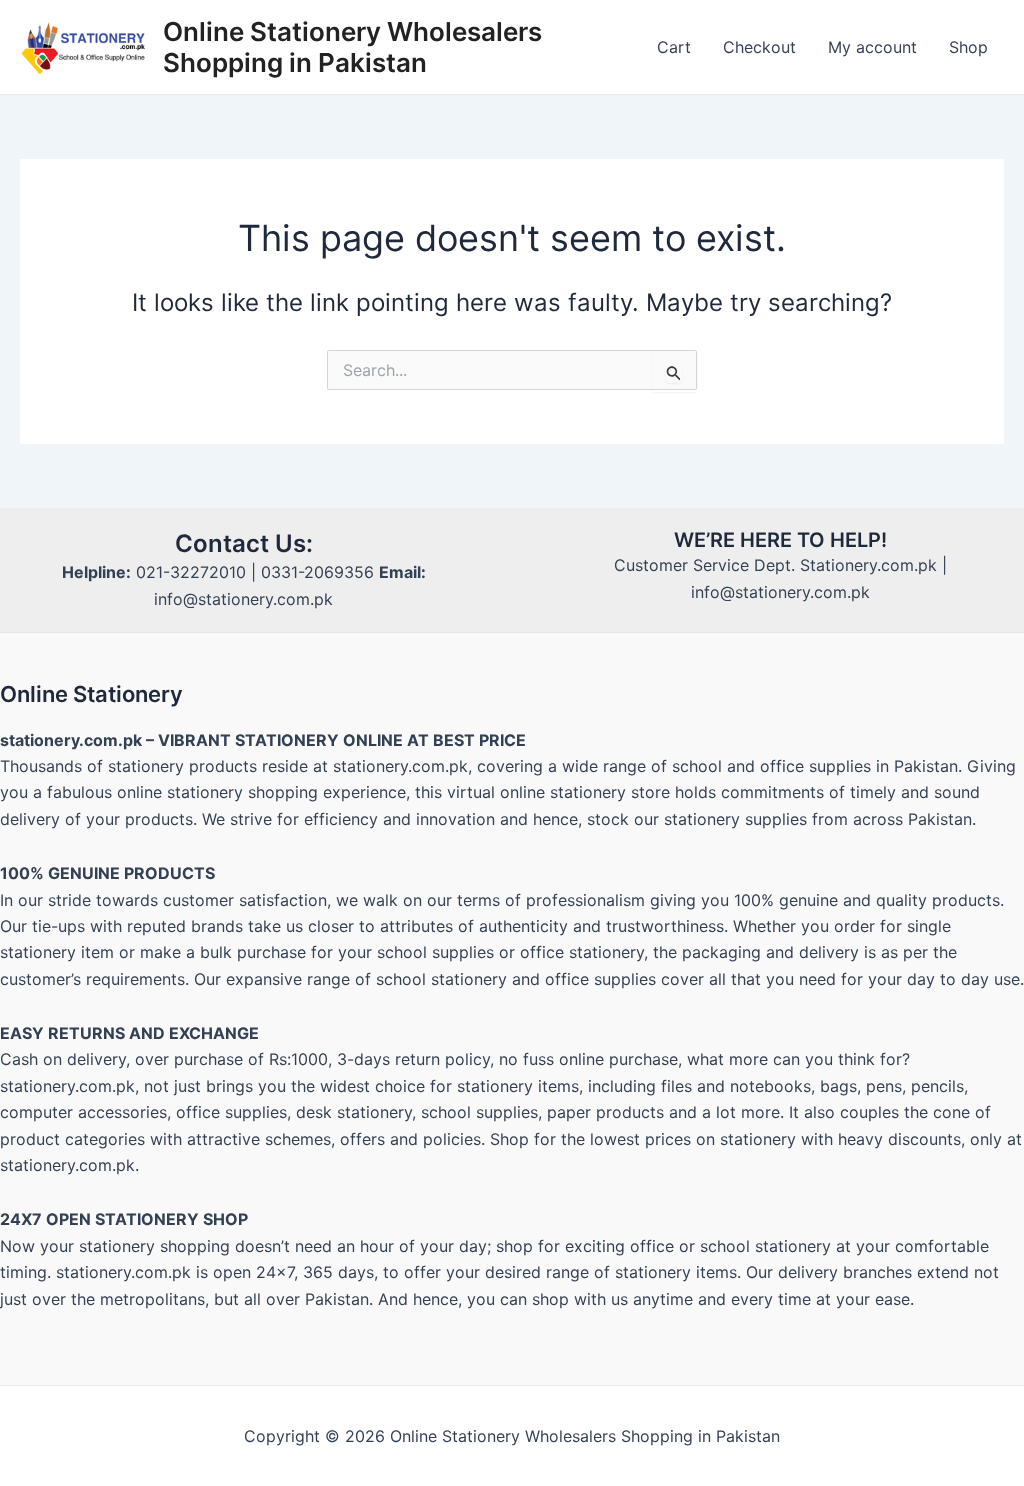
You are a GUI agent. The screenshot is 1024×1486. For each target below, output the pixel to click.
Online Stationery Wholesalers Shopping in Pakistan (352, 47)
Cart (674, 47)
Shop (968, 47)
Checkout (759, 47)
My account (872, 47)
